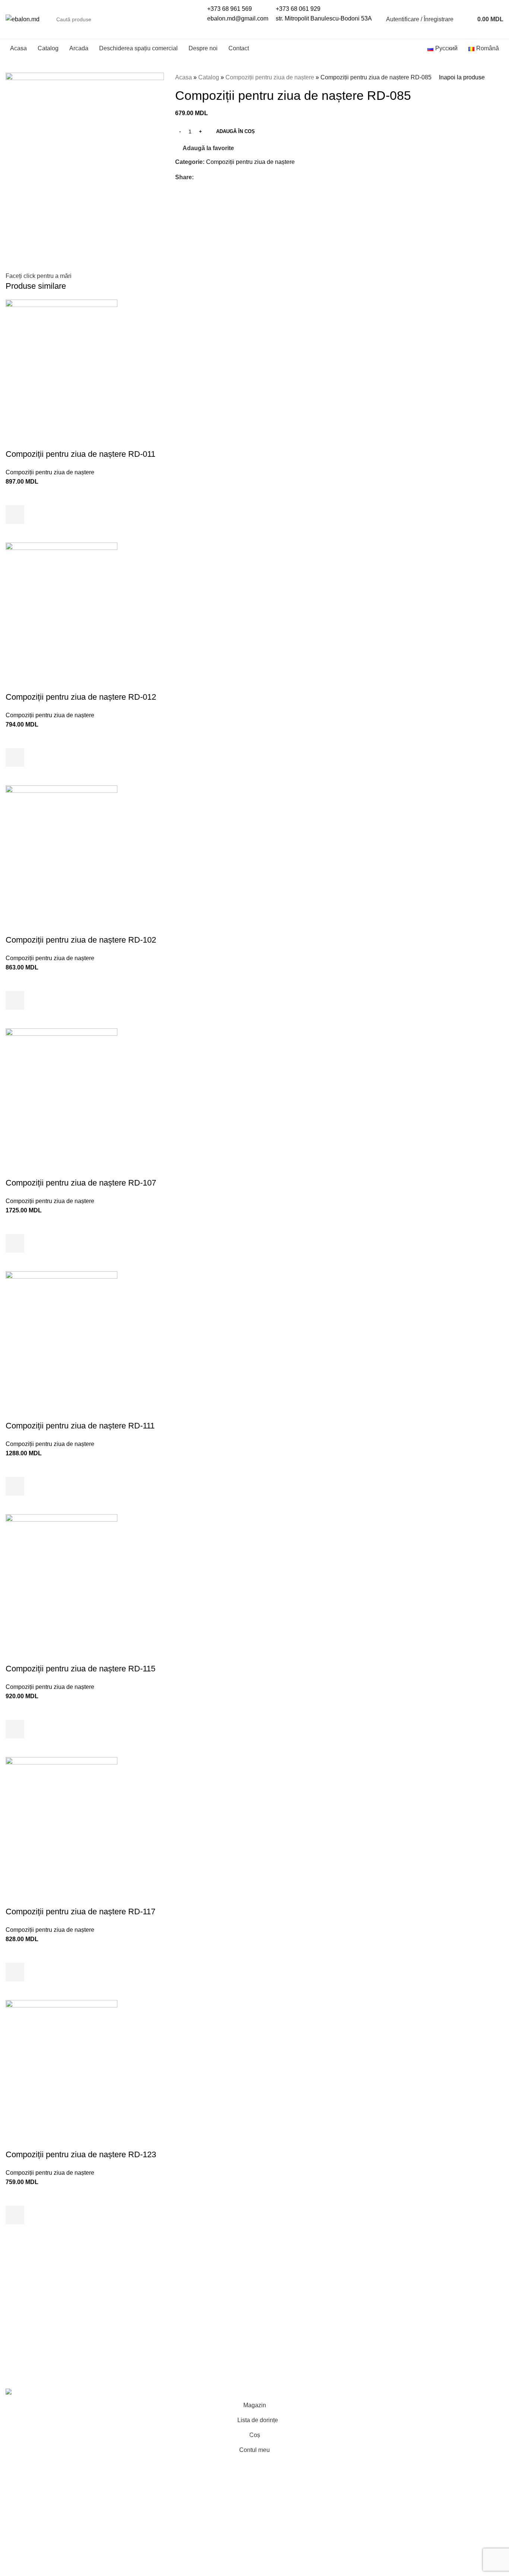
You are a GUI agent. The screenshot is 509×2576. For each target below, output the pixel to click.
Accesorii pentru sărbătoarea (171, 2367)
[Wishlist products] (464, 19)
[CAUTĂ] (187, 19)
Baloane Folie (152, 2339)
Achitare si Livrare (284, 2316)
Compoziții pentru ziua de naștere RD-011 (80, 454)
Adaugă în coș (235, 131)
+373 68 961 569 (230, 9)
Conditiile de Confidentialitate (299, 2303)
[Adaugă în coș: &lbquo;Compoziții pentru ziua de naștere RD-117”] (15, 1972)
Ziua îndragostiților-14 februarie (174, 2325)
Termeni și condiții (284, 2289)
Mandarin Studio (145, 2376)
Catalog (209, 77)
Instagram (401, 2303)
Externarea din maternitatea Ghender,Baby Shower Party (62, 2321)
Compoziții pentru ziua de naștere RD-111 (80, 1426)
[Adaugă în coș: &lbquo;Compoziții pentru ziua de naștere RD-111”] (15, 1486)
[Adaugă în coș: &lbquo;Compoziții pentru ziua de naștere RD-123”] (15, 2215)
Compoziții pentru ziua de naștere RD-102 (81, 940)
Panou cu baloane (30, 2339)
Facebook (401, 2289)
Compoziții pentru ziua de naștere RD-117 (80, 1912)
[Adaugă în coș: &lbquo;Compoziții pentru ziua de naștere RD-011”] (15, 515)
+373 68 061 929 (298, 9)
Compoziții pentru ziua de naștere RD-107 (81, 1183)
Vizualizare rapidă (15, 533)
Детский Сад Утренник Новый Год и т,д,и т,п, (189, 2307)
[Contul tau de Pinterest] (215, 177)
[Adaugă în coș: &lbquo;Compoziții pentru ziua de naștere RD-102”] (15, 1000)
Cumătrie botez (26, 2367)
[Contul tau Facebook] (198, 177)
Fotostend (19, 2353)
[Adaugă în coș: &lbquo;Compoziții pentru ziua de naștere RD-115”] (15, 1729)
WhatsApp (401, 2330)
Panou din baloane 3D (163, 2289)
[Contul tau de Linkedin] (224, 177)
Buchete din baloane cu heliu (44, 2289)
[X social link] (207, 177)
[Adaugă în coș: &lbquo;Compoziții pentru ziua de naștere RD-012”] (15, 757)
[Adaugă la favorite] (15, 496)
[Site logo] (23, 19)
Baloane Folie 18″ (157, 2353)
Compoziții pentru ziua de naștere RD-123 (81, 2154)
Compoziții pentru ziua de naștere (270, 77)
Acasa (184, 77)
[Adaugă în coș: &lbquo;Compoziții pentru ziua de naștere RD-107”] (15, 1243)
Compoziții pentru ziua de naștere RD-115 (80, 1669)
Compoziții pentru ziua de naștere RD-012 (81, 697)
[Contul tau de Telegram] (232, 177)
